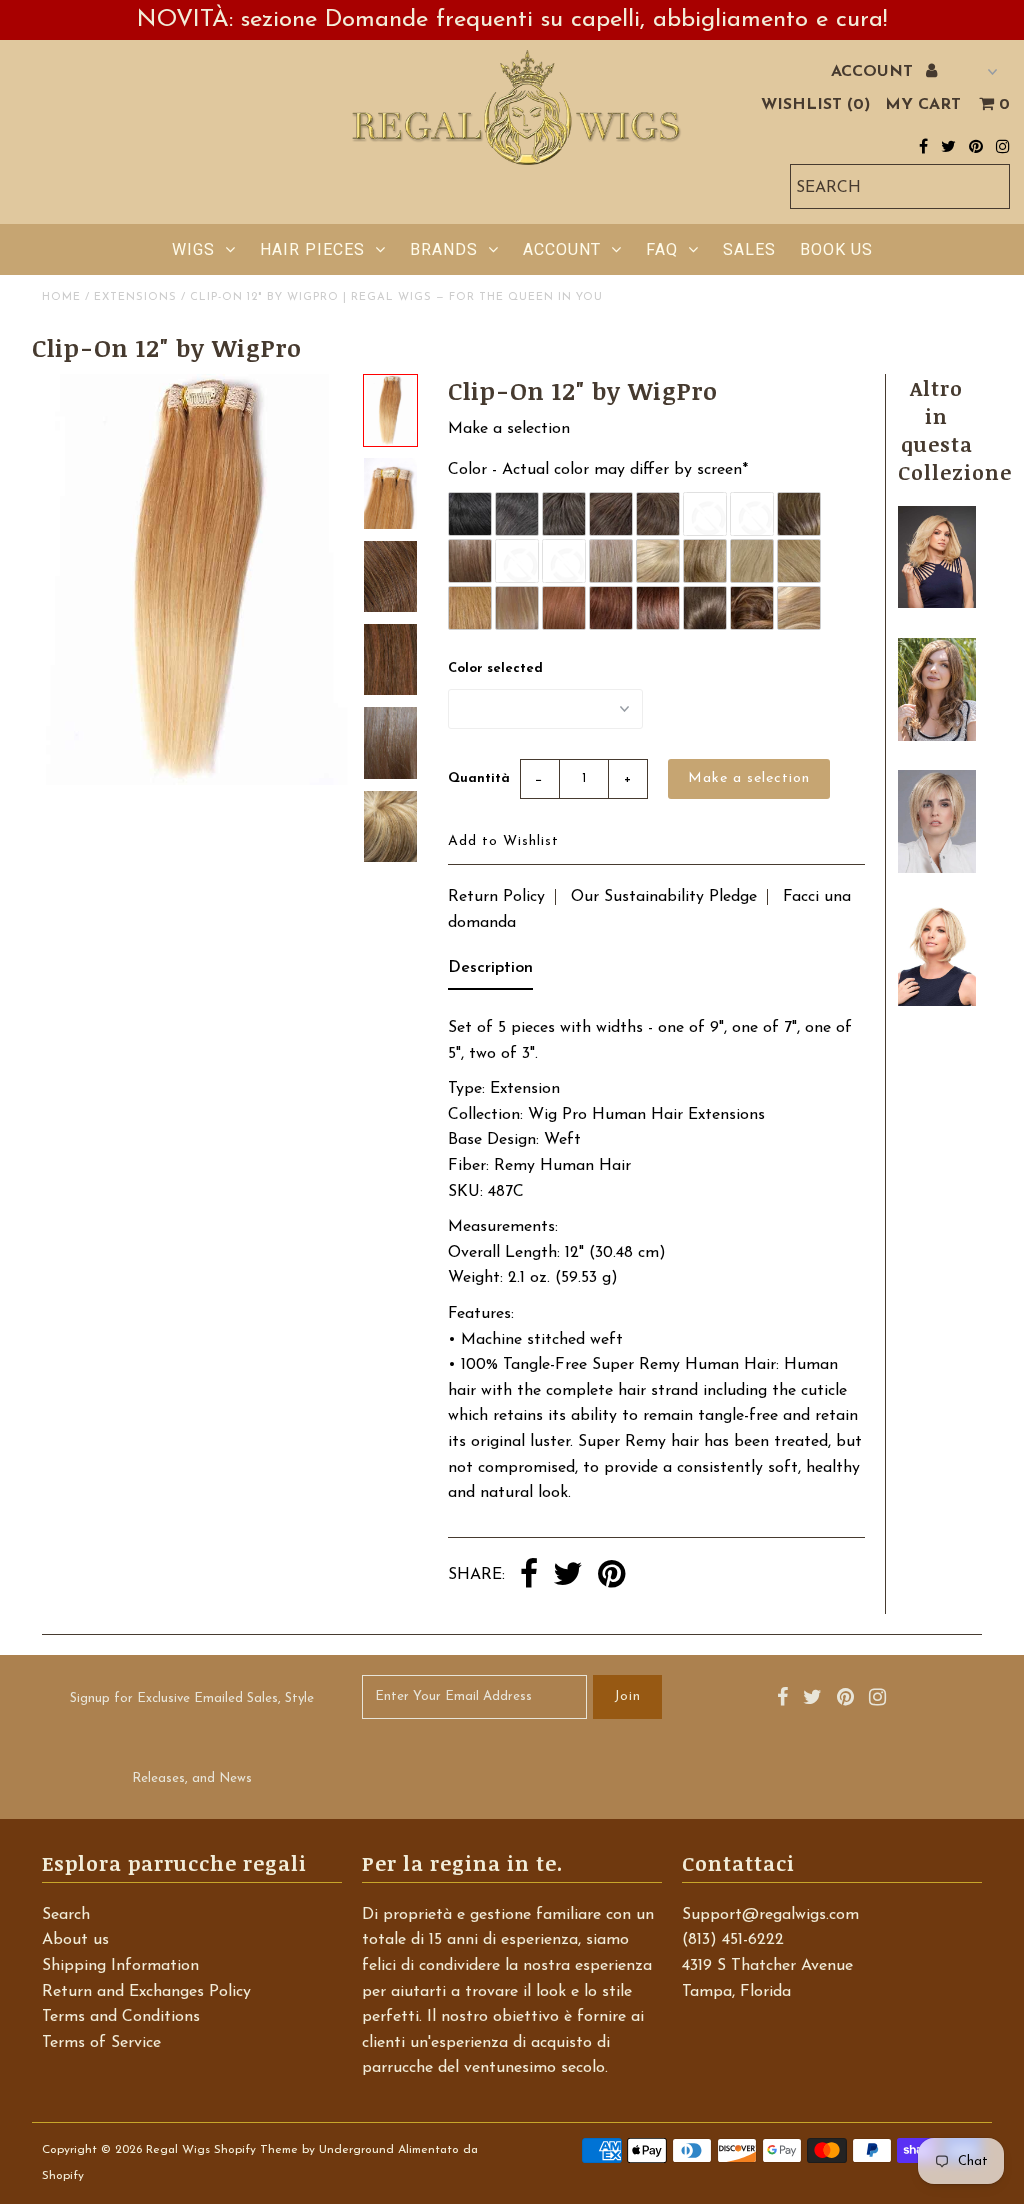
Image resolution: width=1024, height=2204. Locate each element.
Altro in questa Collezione (955, 430)
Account (562, 249)
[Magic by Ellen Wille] (936, 869)
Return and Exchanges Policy (146, 1992)
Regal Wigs (178, 2150)
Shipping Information (120, 1966)
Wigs (193, 249)
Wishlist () (815, 105)
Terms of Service (101, 2043)
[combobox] (900, 186)
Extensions (135, 297)
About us (75, 1940)
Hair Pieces (312, 249)
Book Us (836, 249)
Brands (444, 249)
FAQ (662, 249)
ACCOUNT (874, 72)
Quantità (479, 778)
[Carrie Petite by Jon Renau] (936, 604)
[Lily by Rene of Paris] (936, 737)
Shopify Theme (256, 2150)
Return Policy (496, 897)
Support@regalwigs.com (770, 1915)
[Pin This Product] (611, 1576)
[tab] (490, 973)
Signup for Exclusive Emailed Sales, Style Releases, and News (192, 1738)
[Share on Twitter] (568, 1576)
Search (66, 1915)
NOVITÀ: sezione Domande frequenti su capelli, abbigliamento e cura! (512, 20)
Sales (749, 249)
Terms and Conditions (121, 2017)
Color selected (495, 668)
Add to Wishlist (503, 841)
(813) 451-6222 (733, 1940)
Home (61, 297)
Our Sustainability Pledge (664, 897)
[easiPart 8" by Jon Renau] (936, 1002)
